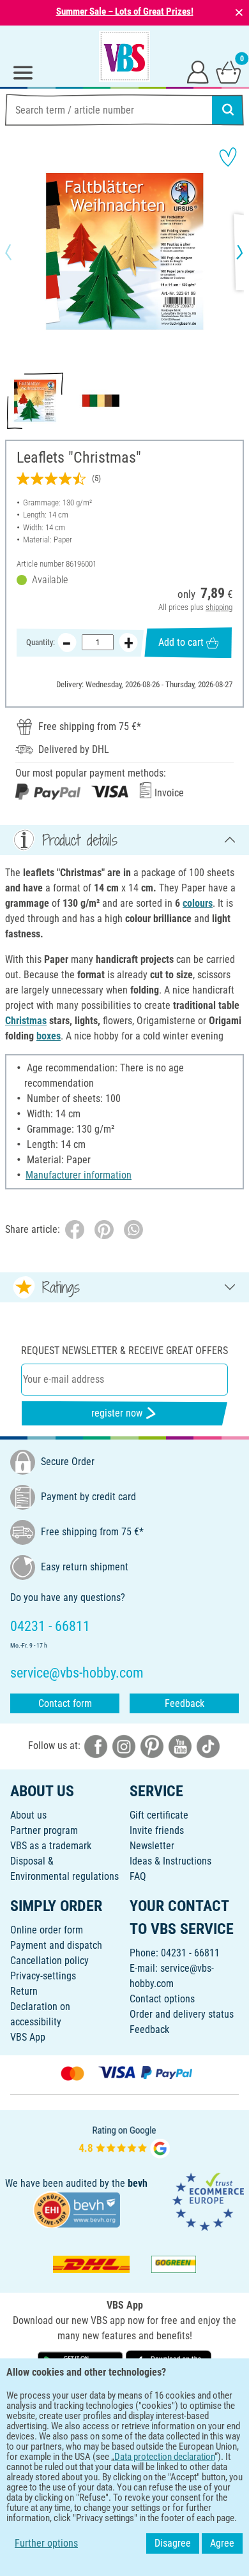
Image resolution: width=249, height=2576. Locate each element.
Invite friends (157, 1830)
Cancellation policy (49, 1961)
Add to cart (181, 642)
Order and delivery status (182, 2014)
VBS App (28, 2037)
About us (28, 1815)
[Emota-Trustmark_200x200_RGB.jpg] (208, 2201)
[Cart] (229, 71)
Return (24, 1991)
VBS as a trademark (51, 1846)
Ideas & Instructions (170, 1861)
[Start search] (228, 110)
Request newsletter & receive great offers (124, 1351)
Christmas (26, 1021)
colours (198, 903)
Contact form (65, 1703)
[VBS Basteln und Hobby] (124, 56)
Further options (46, 2543)
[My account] (198, 71)
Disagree (173, 2543)
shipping (219, 607)
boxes (49, 1036)
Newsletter (152, 1846)
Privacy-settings (43, 1976)
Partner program (44, 1830)
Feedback (185, 1703)
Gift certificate (159, 1815)
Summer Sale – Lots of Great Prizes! (125, 11)
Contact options (162, 1999)
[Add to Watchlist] (228, 157)
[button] (19, 252)
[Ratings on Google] (124, 2140)
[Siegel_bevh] (77, 2209)
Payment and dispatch (56, 1945)
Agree (222, 2543)
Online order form (47, 1930)
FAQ (138, 1876)
